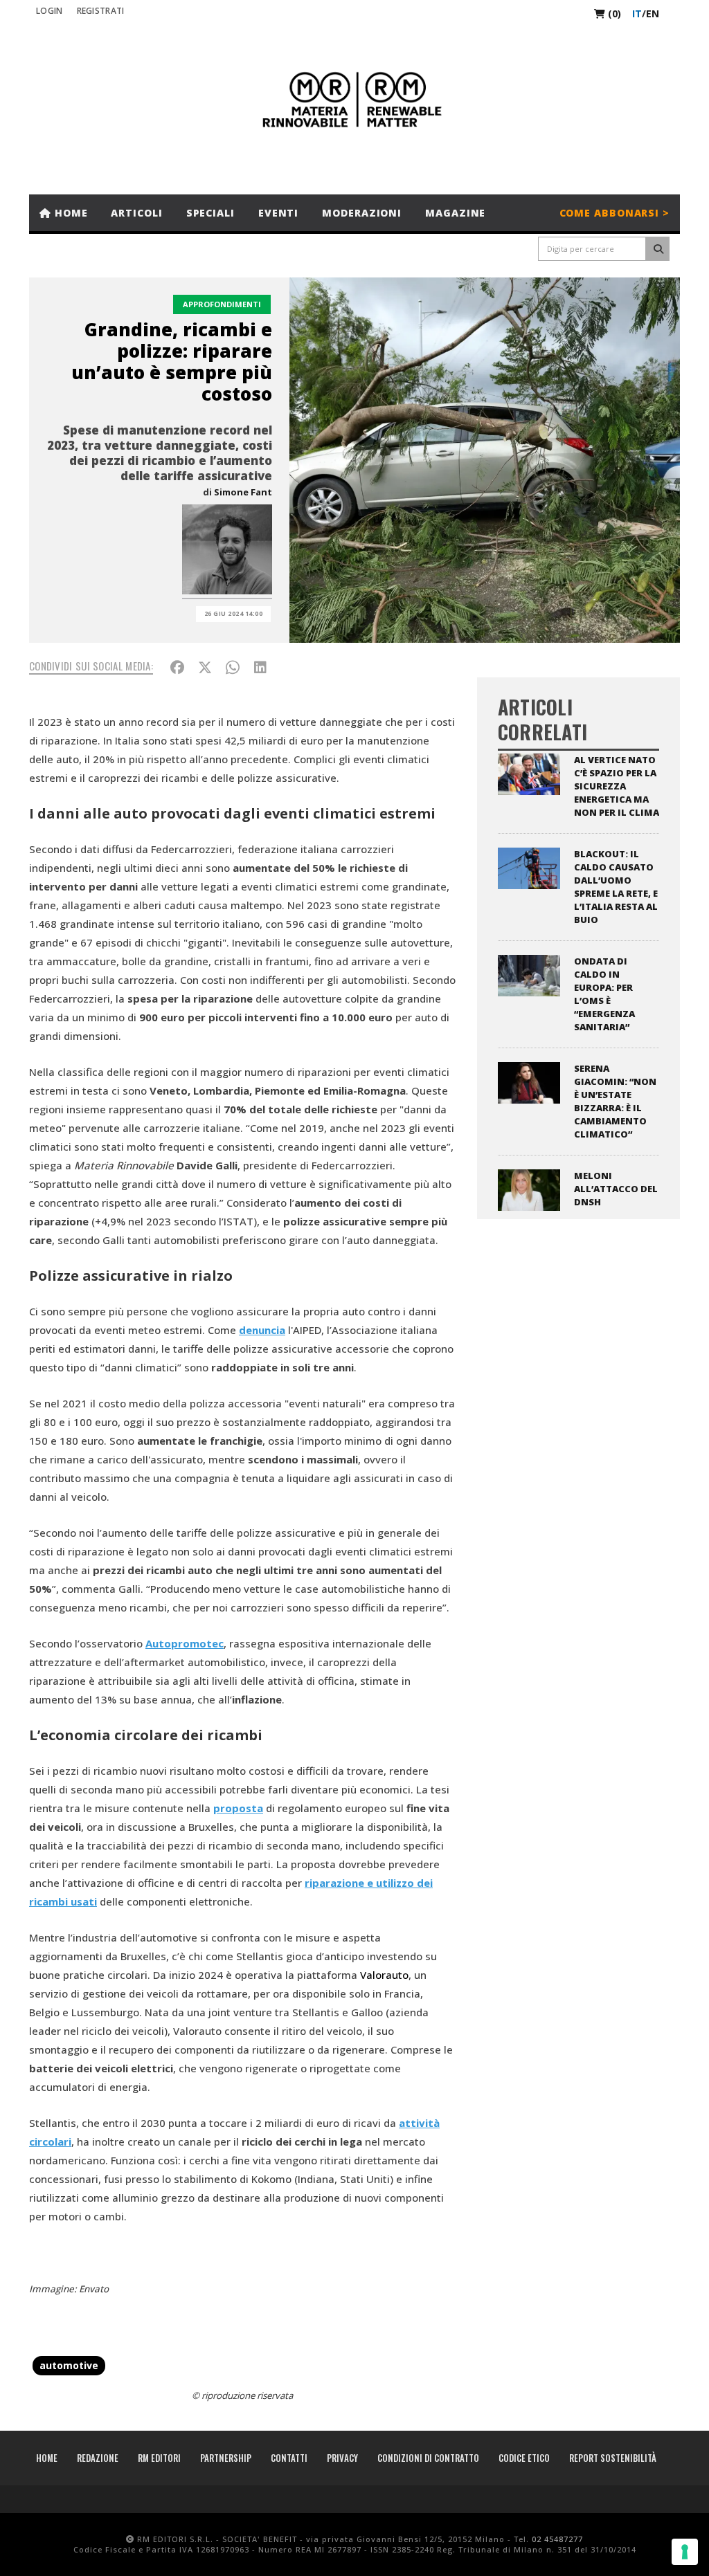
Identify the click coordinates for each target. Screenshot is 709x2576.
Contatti (289, 2458)
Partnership (226, 2458)
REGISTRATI (101, 11)
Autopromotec (185, 1643)
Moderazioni (362, 213)
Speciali (210, 213)
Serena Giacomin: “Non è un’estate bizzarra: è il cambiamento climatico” (615, 1101)
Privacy (342, 2458)
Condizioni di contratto (428, 2458)
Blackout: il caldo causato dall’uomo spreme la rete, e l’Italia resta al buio (616, 887)
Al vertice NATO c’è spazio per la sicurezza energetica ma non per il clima (617, 786)
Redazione (98, 2458)
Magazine (455, 213)
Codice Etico (524, 2458)
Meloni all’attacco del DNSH (616, 1189)
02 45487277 (557, 2539)
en (653, 13)
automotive (69, 2365)
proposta (238, 1808)
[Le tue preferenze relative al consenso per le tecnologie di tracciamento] (685, 2552)
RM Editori (159, 2458)
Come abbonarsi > (614, 213)
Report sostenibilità (613, 2458)
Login (50, 11)
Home (70, 213)
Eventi (278, 213)
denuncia (262, 1330)
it (637, 13)
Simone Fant (243, 492)
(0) (613, 13)
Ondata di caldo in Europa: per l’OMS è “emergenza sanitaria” (604, 994)
